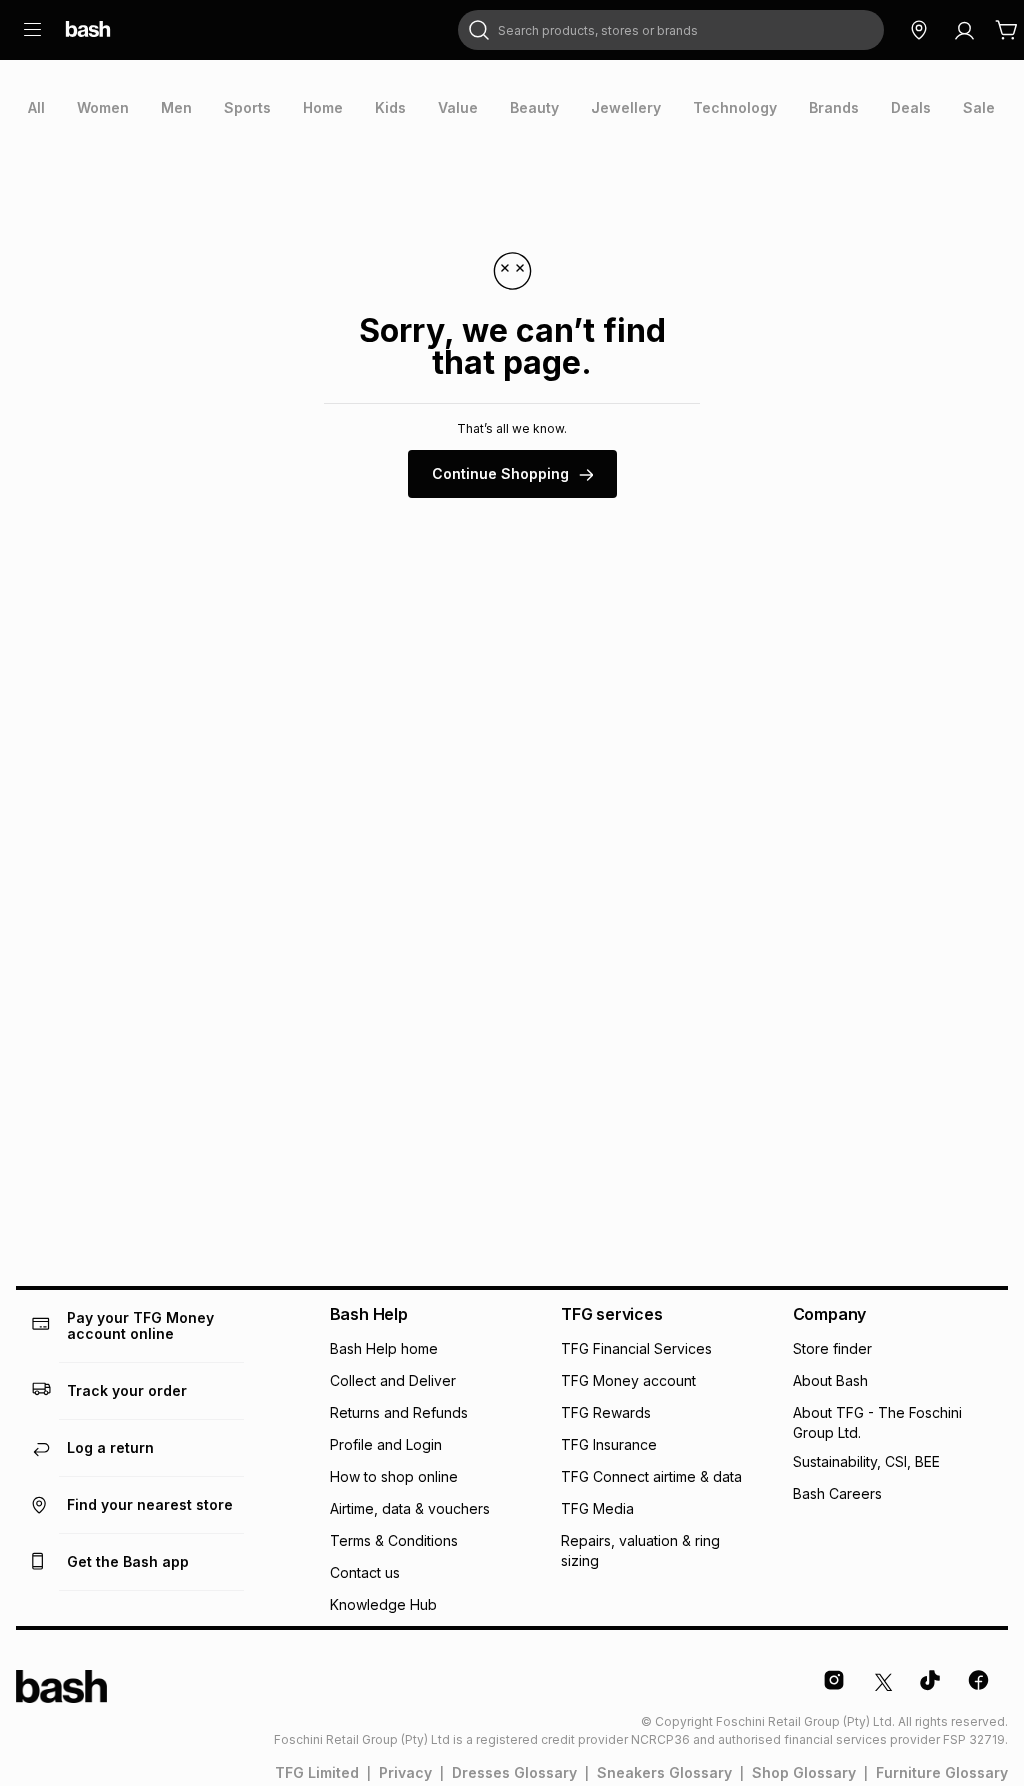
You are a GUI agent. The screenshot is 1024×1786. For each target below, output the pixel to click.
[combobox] (671, 30)
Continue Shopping (500, 473)
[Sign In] (964, 30)
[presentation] (36, 108)
